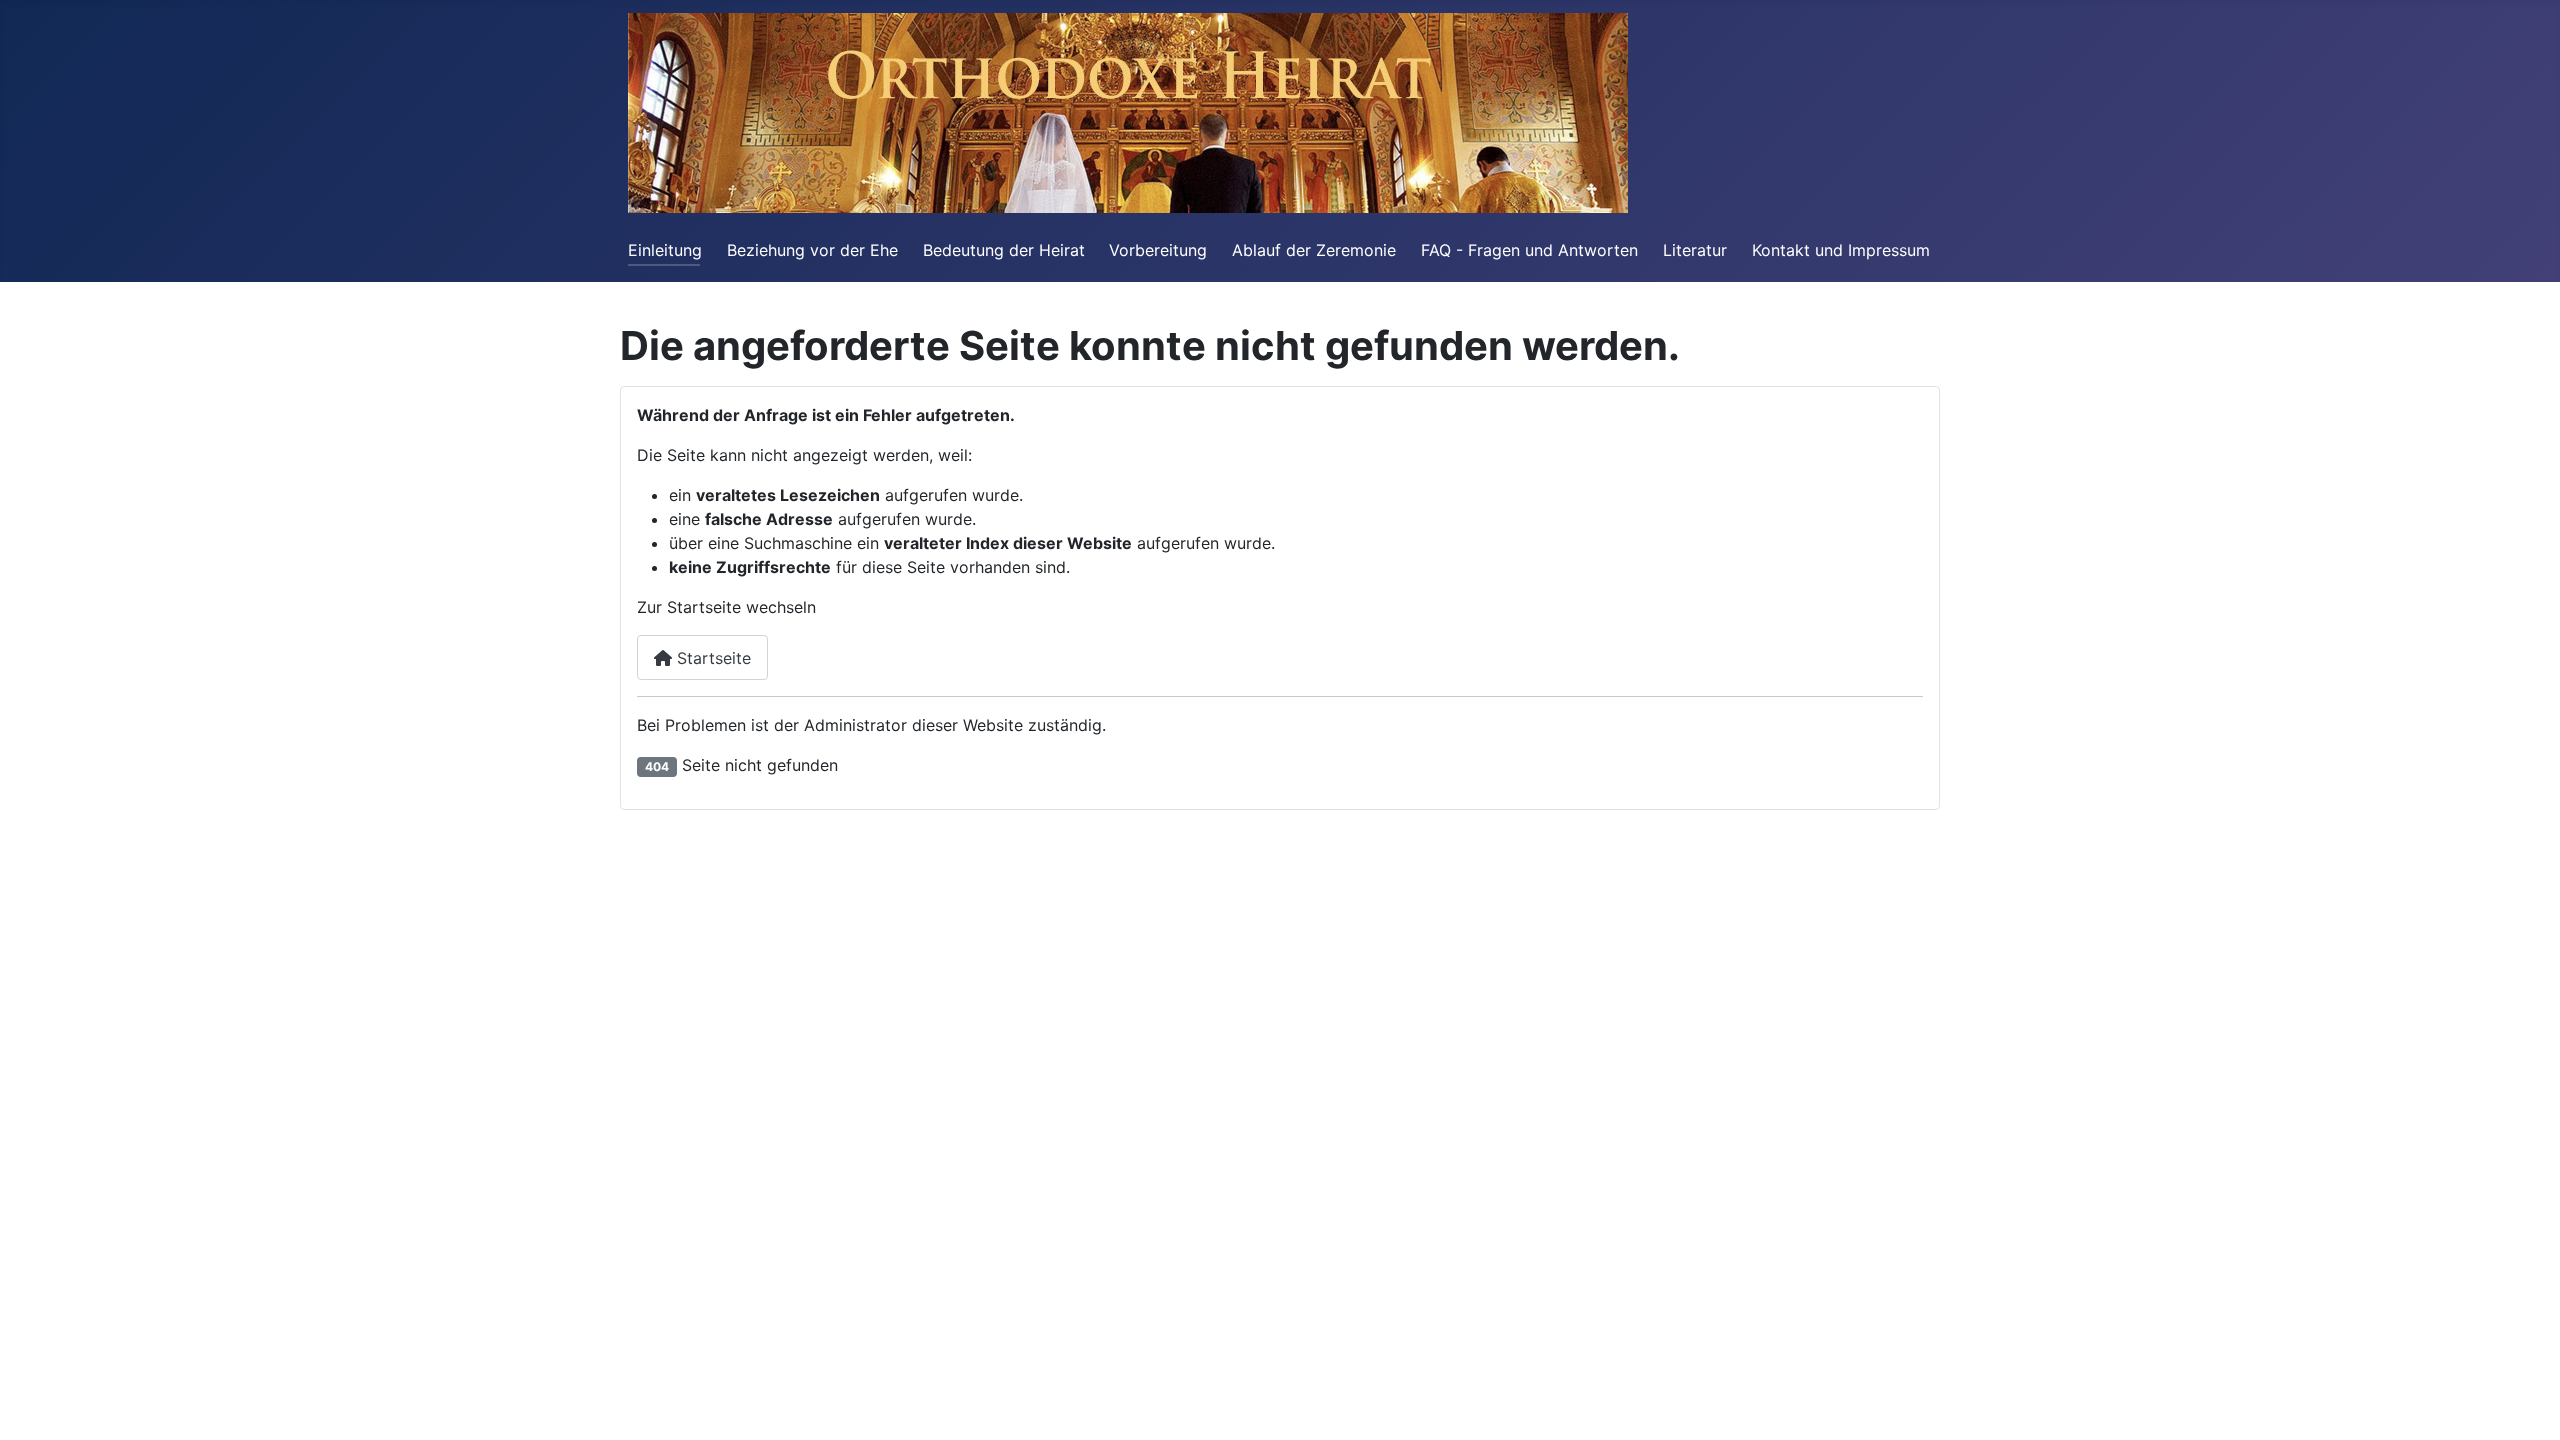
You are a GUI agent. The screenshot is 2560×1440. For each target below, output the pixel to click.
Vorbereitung (1158, 250)
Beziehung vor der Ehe (812, 250)
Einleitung (665, 250)
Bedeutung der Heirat (1004, 250)
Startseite (711, 658)
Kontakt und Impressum (1841, 250)
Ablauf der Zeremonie (1314, 250)
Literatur (1695, 250)
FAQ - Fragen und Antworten (1529, 250)
